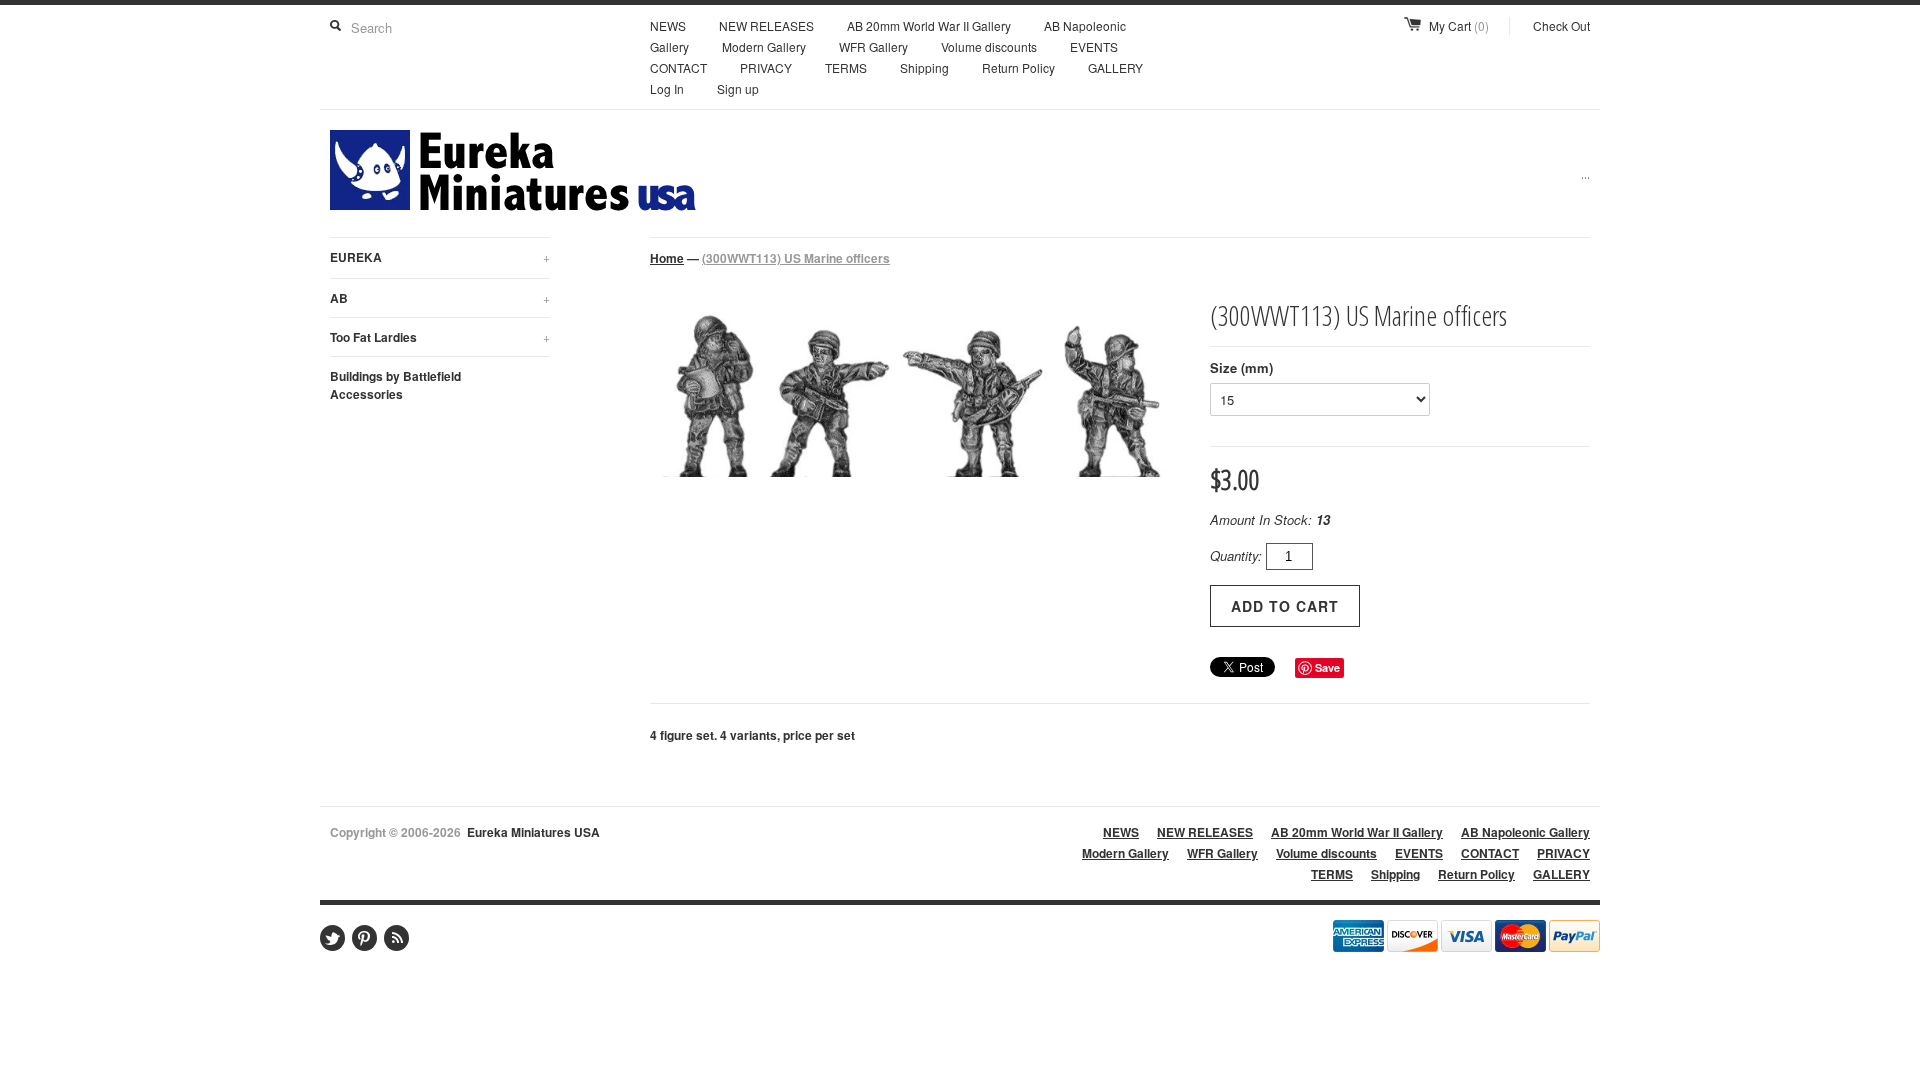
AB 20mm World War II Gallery (929, 25)
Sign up (738, 88)
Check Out (1561, 25)
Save (1327, 667)
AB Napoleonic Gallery (1525, 832)
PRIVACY (766, 67)
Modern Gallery (764, 46)
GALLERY (1115, 67)
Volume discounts (989, 46)
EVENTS (1094, 46)
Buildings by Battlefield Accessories (395, 385)
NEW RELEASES (766, 25)
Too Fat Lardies (440, 337)
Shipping (924, 67)
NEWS (668, 25)
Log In (667, 88)
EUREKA (440, 257)
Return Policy (1018, 67)
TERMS (846, 67)
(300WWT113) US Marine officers (796, 258)
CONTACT (678, 67)
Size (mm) (1241, 367)
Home (667, 258)
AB (440, 298)
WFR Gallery (873, 46)
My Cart (1459, 25)
